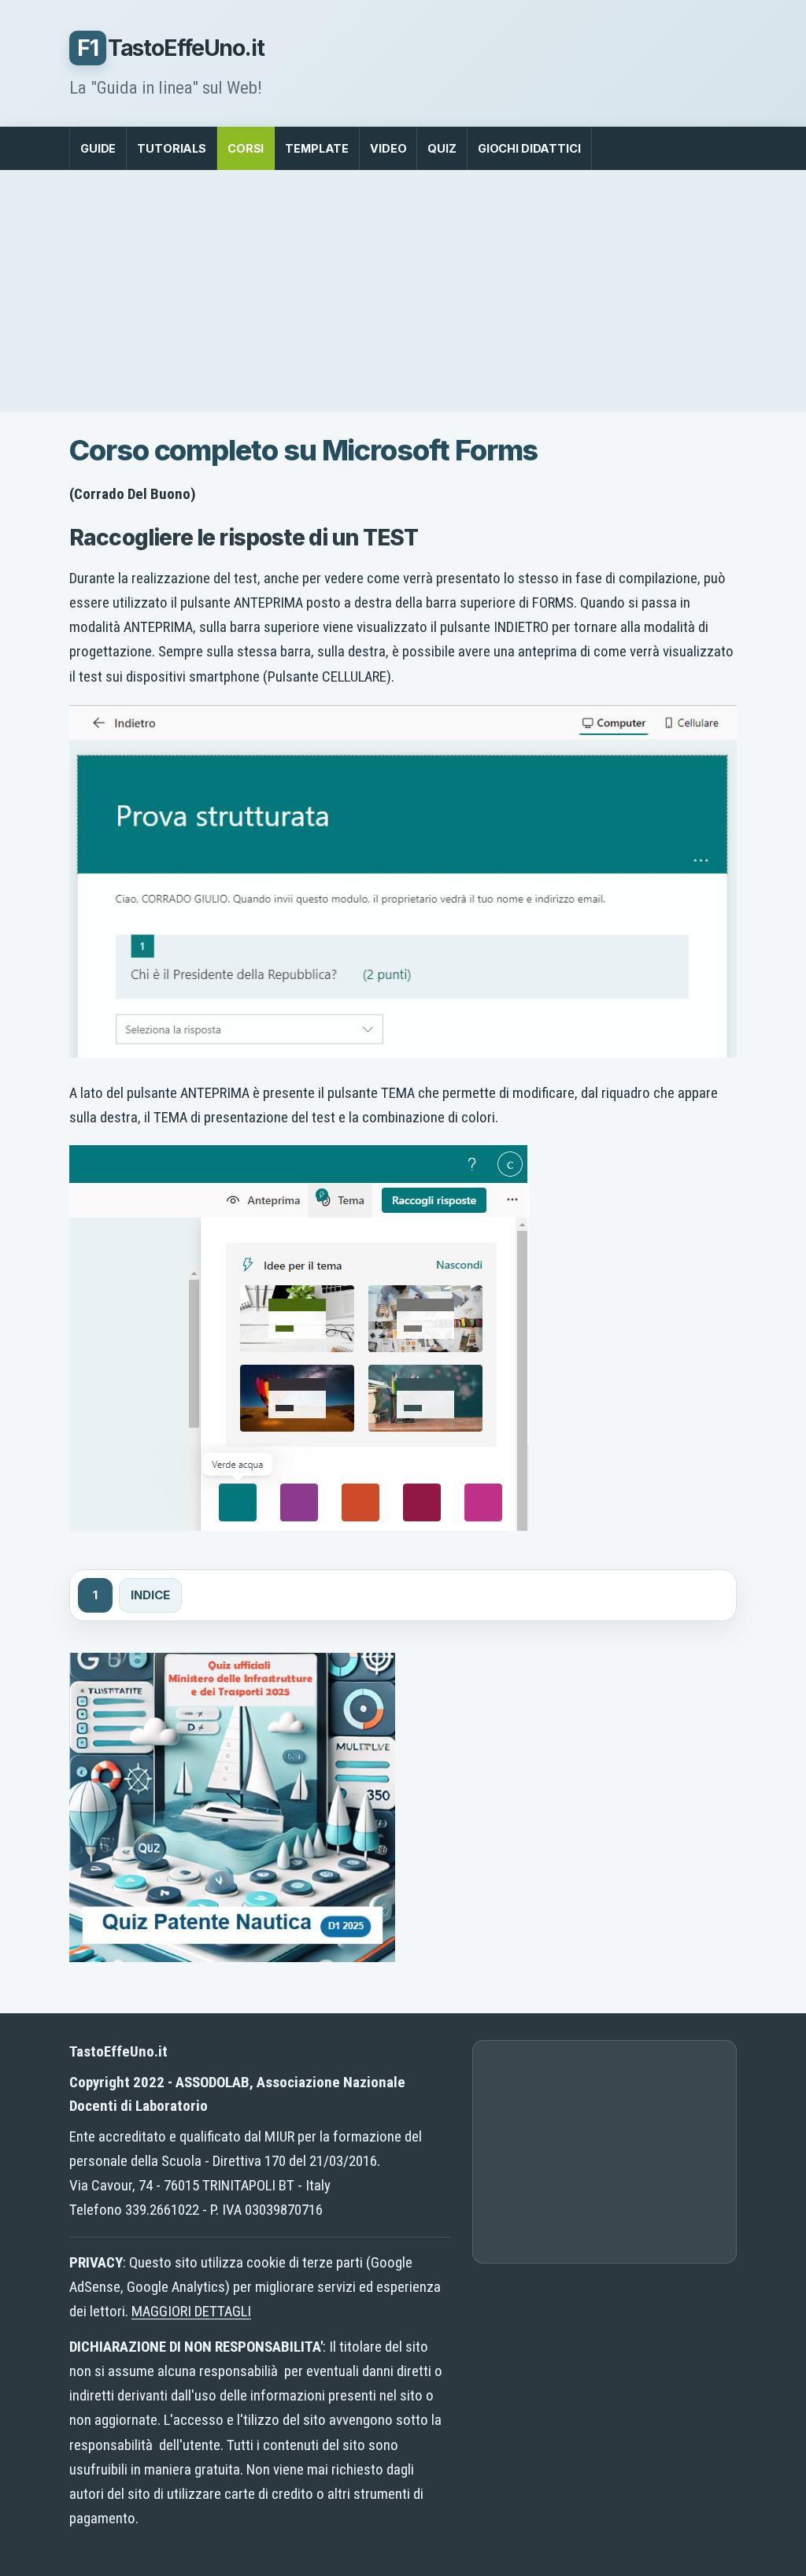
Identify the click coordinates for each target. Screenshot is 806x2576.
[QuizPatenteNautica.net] (232, 1957)
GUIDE (98, 148)
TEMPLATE (317, 148)
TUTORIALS (172, 148)
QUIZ (442, 148)
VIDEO (388, 148)
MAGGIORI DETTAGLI (191, 2311)
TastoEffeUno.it (171, 48)
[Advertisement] (403, 291)
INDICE (150, 1595)
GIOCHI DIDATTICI (529, 148)
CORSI (246, 148)
